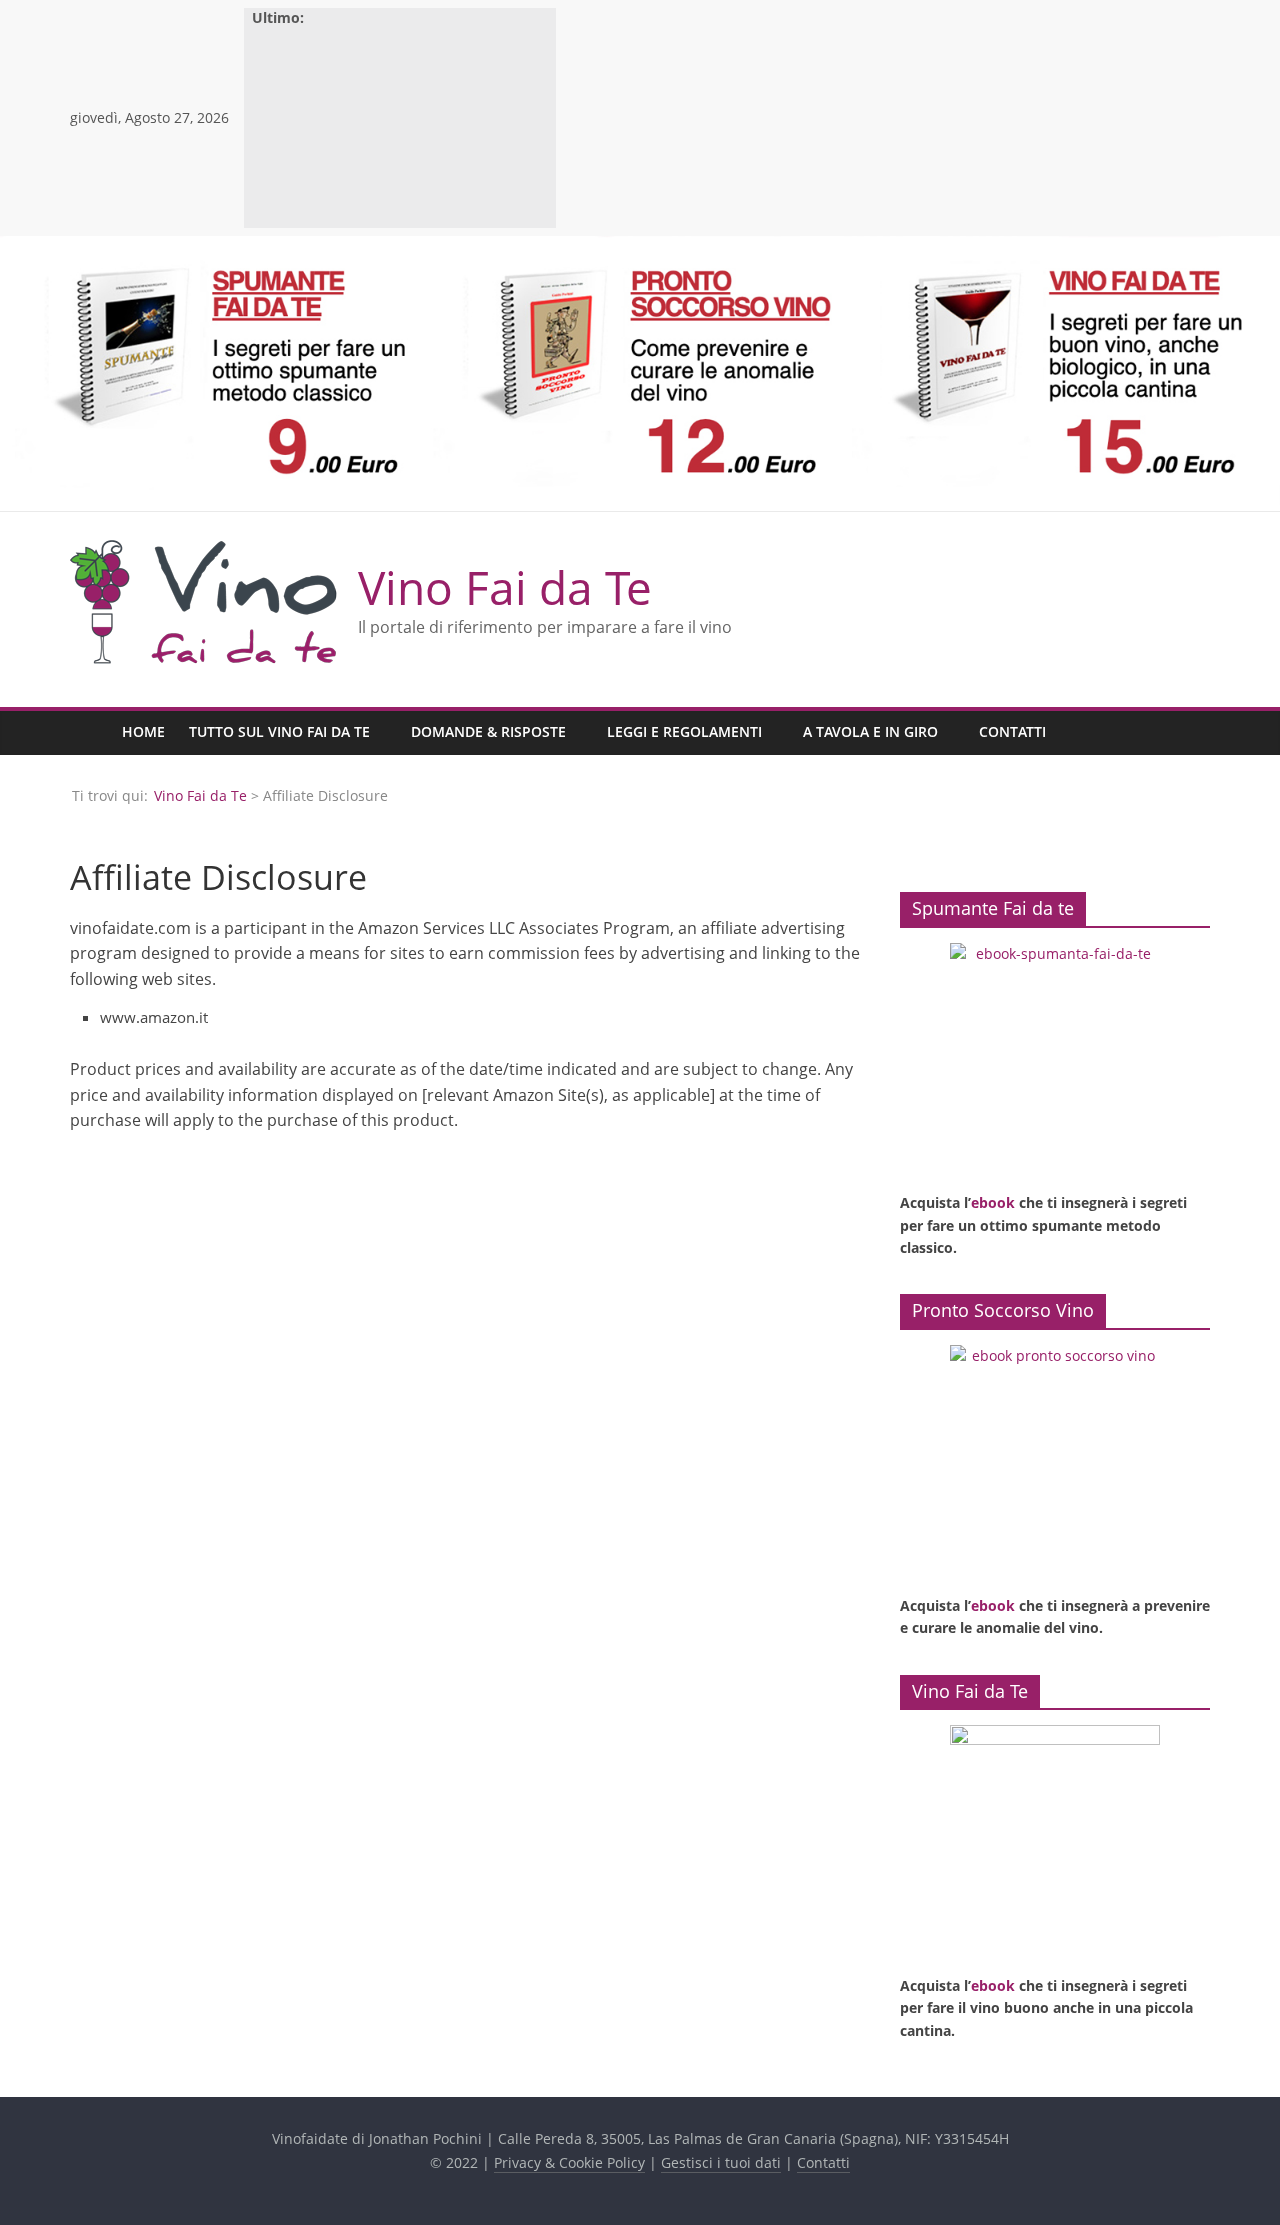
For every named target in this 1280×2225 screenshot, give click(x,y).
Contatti (1012, 731)
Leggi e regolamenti (684, 731)
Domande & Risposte (488, 731)
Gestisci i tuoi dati (721, 2162)
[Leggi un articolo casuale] (1190, 733)
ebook (993, 1202)
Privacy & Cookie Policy (569, 2162)
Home (143, 731)
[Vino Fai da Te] (90, 732)
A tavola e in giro (870, 731)
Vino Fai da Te (505, 587)
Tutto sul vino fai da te (279, 731)
